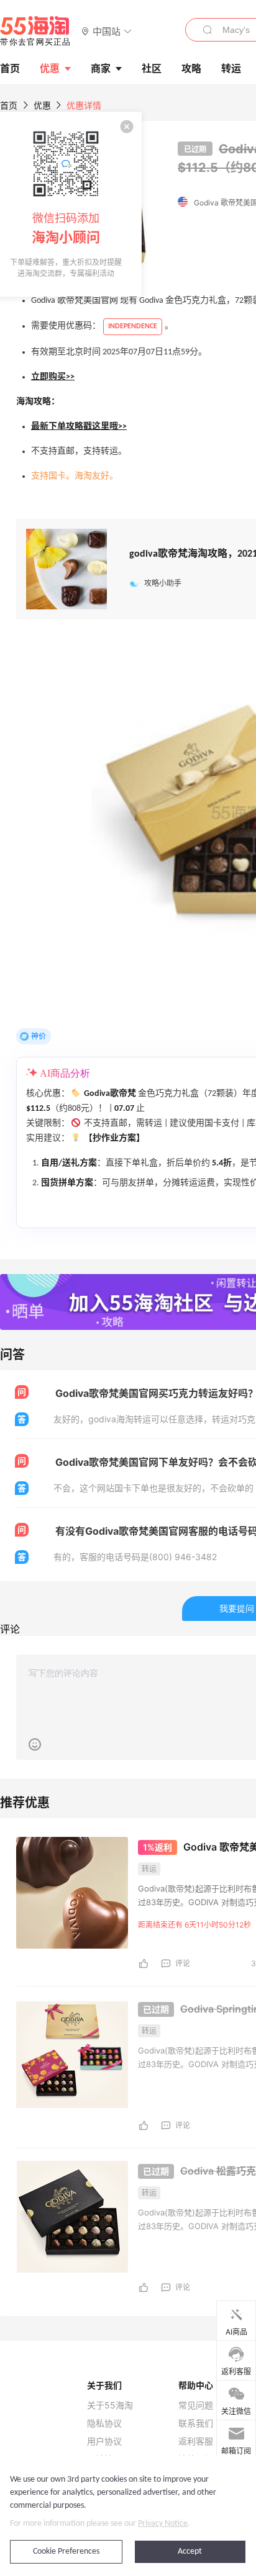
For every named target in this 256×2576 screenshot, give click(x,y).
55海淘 (35, 31)
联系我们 (196, 2423)
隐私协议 (104, 2423)
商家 (101, 68)
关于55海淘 (110, 2405)
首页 (9, 105)
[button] (107, 31)
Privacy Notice (163, 2524)
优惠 (50, 68)
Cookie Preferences (66, 2551)
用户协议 (104, 2441)
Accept (190, 2551)
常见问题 (196, 2405)
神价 (39, 1036)
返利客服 (196, 2441)
